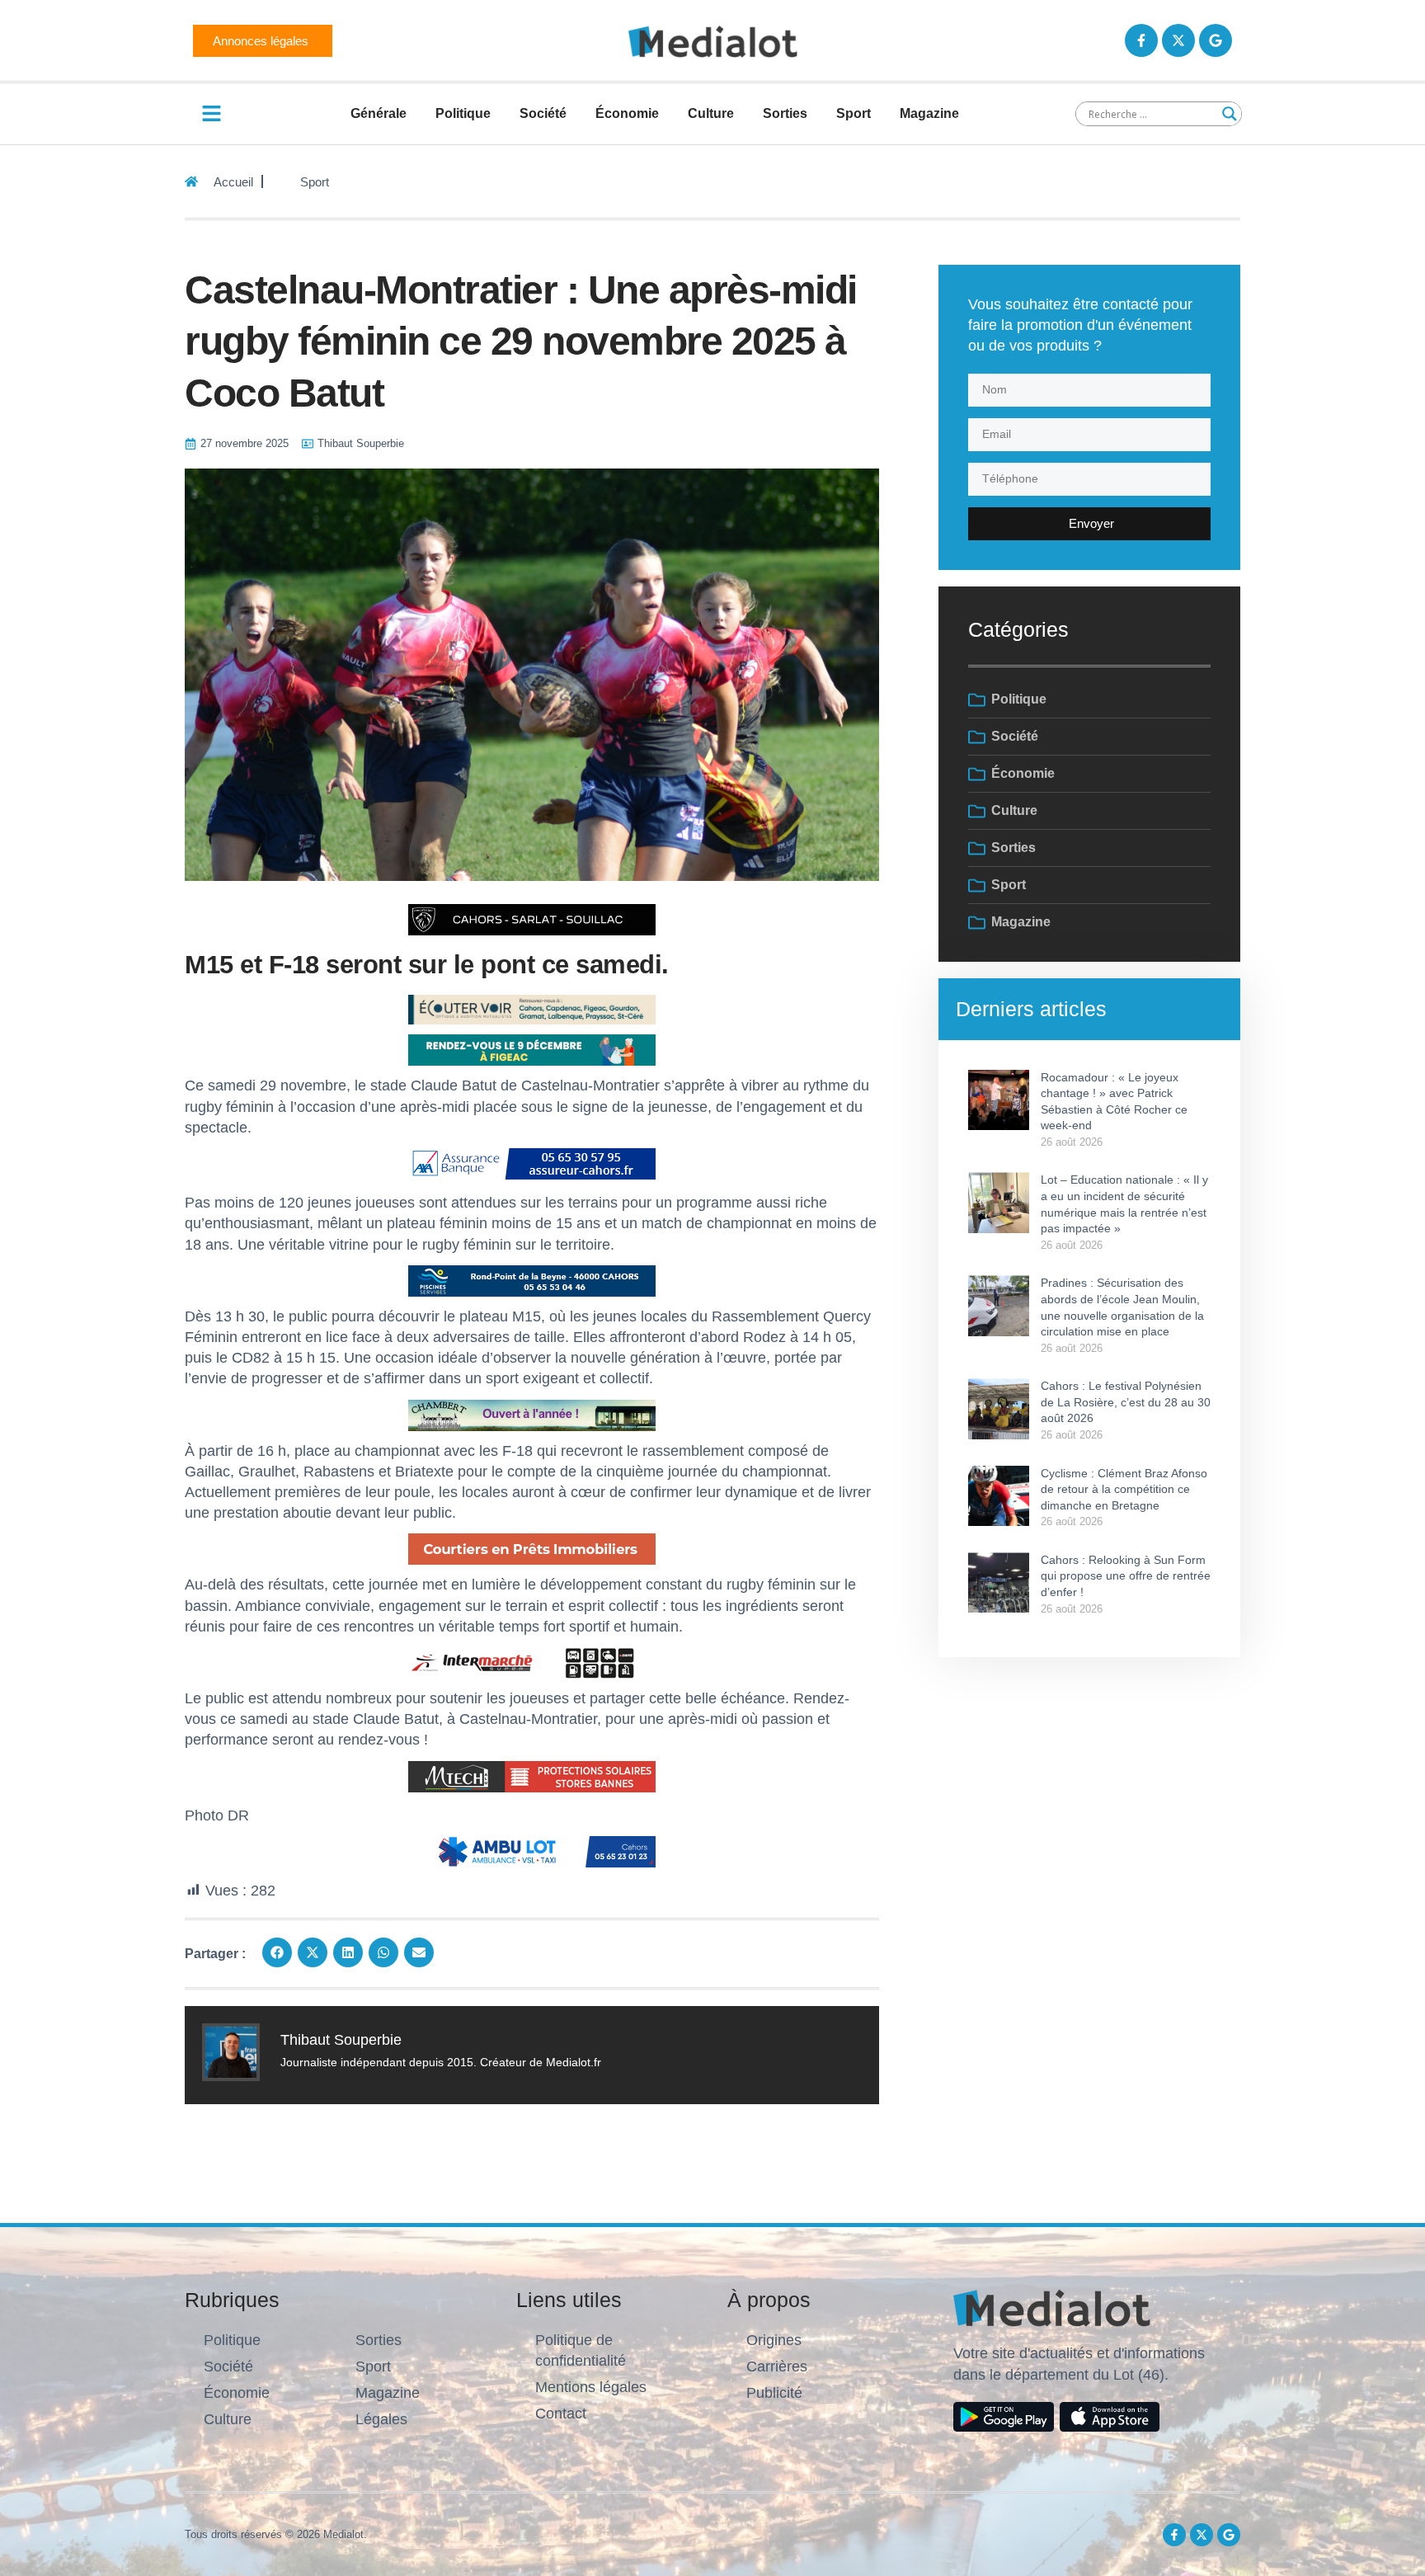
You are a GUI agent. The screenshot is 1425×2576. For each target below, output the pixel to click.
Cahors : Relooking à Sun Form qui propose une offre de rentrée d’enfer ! (1126, 1576)
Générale (379, 113)
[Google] (1216, 40)
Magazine (929, 113)
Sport (854, 113)
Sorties (785, 113)
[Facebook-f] (1141, 40)
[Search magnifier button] (1230, 114)
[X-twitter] (1178, 40)
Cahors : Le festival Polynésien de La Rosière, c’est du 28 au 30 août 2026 (1126, 1402)
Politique (463, 113)
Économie (627, 113)
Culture (711, 113)
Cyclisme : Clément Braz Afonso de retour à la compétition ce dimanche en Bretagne (1124, 1489)
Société (543, 113)
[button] (277, 1952)
